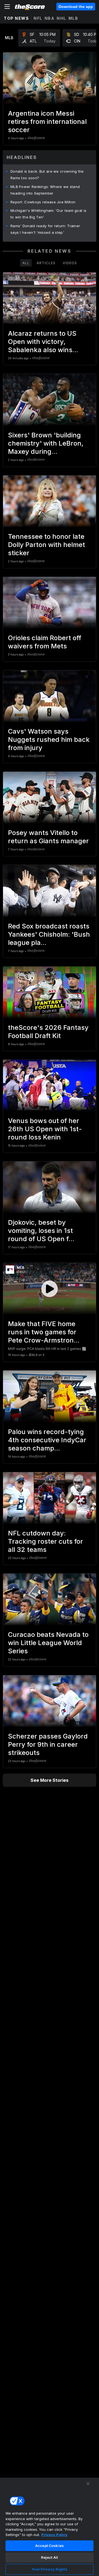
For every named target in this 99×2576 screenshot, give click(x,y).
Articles (46, 263)
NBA (50, 18)
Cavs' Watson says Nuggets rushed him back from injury (49, 740)
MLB (73, 18)
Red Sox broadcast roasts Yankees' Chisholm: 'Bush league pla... (49, 934)
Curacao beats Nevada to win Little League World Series (48, 1643)
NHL (61, 18)
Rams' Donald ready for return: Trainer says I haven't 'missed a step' (45, 229)
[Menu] (7, 7)
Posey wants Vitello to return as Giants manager (48, 837)
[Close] (88, 2484)
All (26, 263)
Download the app (76, 7)
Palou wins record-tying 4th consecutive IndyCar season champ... (47, 1440)
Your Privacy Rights (49, 2569)
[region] (50, 2527)
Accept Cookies (50, 2546)
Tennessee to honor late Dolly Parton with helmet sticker (46, 545)
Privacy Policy (54, 2535)
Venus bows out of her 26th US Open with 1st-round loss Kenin (45, 1129)
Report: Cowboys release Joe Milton (43, 202)
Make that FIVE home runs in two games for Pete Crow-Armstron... (44, 1332)
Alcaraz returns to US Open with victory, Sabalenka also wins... (43, 342)
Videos (70, 263)
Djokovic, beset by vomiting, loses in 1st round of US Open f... (41, 1231)
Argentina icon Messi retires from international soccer (47, 122)
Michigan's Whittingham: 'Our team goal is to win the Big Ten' (48, 214)
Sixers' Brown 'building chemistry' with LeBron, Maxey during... (46, 443)
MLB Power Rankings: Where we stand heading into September (45, 190)
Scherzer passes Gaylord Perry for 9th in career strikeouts (48, 1744)
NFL (38, 18)
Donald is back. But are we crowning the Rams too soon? (47, 175)
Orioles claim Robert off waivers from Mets (45, 642)
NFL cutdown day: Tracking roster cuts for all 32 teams (46, 1541)
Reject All (50, 2557)
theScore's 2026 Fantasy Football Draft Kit (48, 1032)
